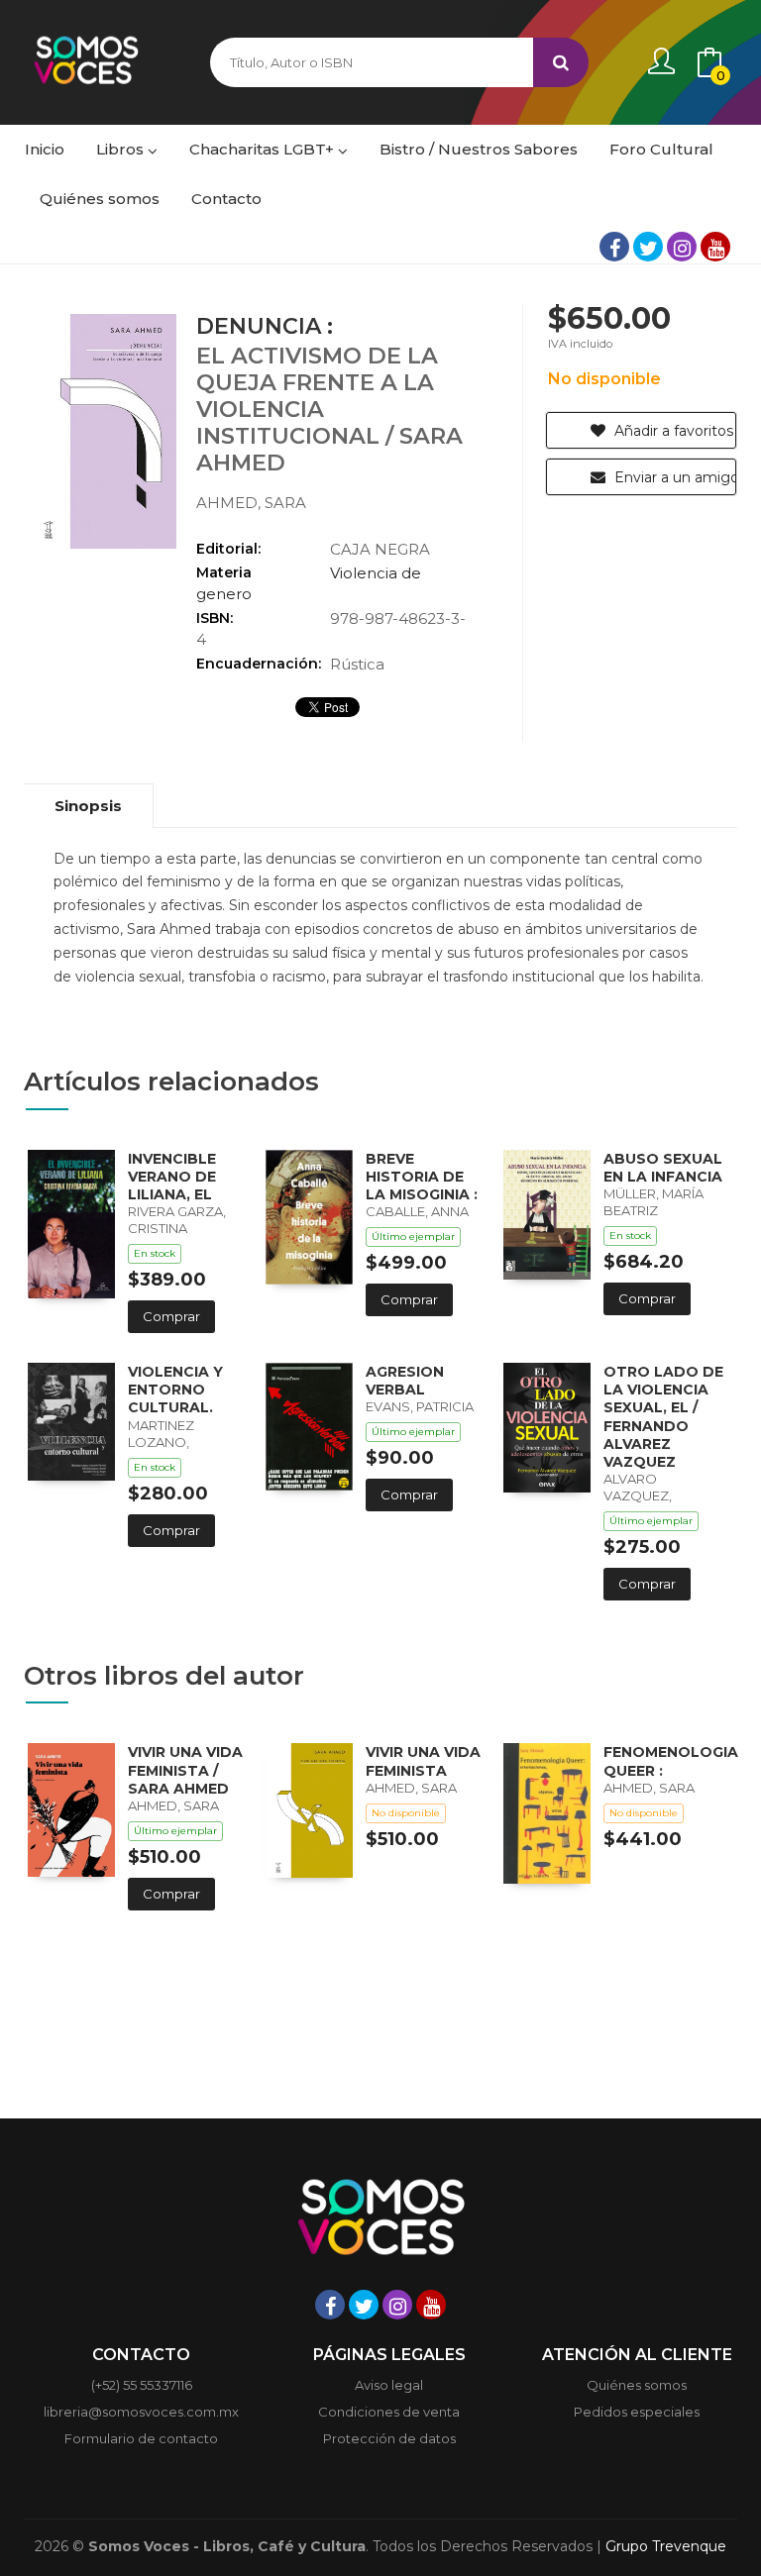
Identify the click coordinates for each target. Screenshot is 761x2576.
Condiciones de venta (389, 2412)
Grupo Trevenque (666, 2546)
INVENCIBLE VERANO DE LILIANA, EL (172, 1177)
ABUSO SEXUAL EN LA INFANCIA (663, 1168)
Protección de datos (389, 2438)
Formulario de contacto (141, 2438)
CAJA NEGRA (380, 549)
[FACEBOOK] (614, 247)
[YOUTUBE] (715, 247)
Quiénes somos (637, 2385)
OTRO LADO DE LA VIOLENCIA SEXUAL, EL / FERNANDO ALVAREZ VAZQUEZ (663, 1417)
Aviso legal (389, 2385)
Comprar (171, 1316)
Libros (122, 149)
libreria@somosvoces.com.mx (141, 2412)
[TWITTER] (648, 247)
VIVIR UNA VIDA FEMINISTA (423, 1761)
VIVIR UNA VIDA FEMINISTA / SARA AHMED (185, 1770)
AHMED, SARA (251, 503)
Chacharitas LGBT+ (264, 149)
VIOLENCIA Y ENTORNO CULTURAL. (175, 1390)
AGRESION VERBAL (405, 1381)
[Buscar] (561, 62)
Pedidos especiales (637, 2412)
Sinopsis (88, 806)
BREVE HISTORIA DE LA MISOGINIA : (422, 1177)
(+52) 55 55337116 (142, 2385)
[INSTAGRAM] (682, 247)
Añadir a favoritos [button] (672, 431)
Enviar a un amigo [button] (673, 477)
